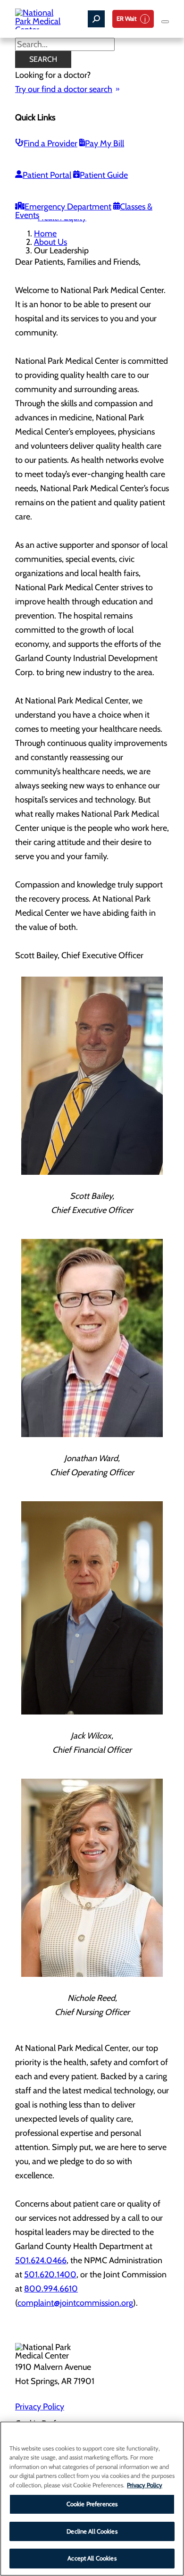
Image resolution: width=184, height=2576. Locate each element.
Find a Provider (50, 143)
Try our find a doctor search (64, 89)
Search (43, 59)
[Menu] (165, 22)
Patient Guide (104, 175)
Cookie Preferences (92, 2504)
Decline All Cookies (92, 2531)
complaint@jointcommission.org (75, 2303)
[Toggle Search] (96, 19)
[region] (92, 2499)
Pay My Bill (105, 143)
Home (45, 234)
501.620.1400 (50, 2275)
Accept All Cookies (92, 2558)
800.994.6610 (51, 2289)
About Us (50, 242)
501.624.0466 (41, 2260)
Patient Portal (47, 175)
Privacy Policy (40, 2407)
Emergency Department (68, 207)
